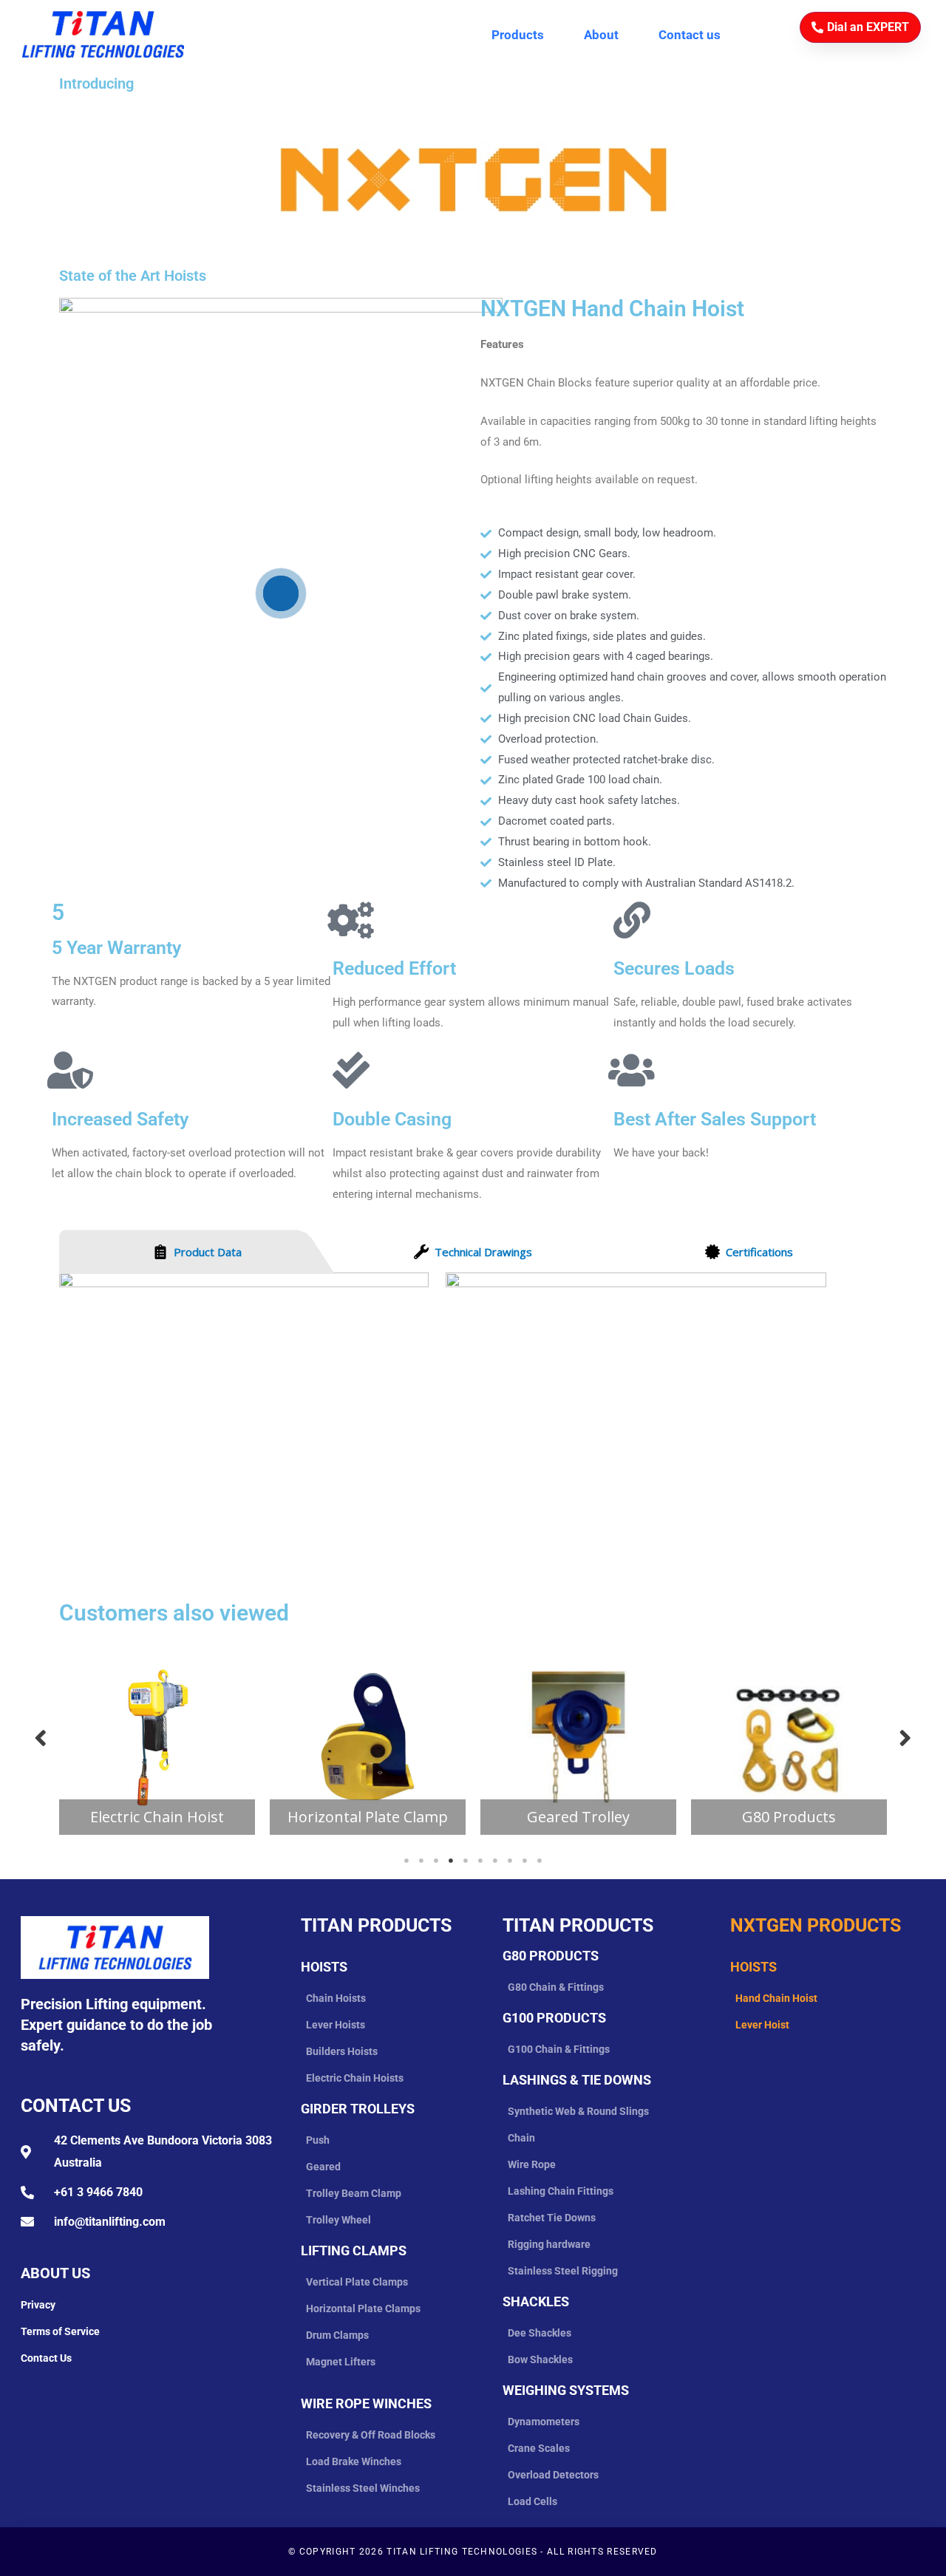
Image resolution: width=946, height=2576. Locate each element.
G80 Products (551, 1956)
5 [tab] (466, 1861)
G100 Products (554, 2018)
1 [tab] (406, 1861)
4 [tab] (451, 1861)
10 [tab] (540, 1861)
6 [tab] (480, 1861)
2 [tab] (421, 1861)
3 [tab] (436, 1861)
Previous (41, 1737)
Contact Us (76, 2106)
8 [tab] (510, 1861)
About (601, 35)
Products (518, 35)
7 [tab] (495, 1861)
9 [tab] (525, 1861)
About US (55, 2273)
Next (905, 1737)
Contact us (690, 35)
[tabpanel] (157, 1737)
